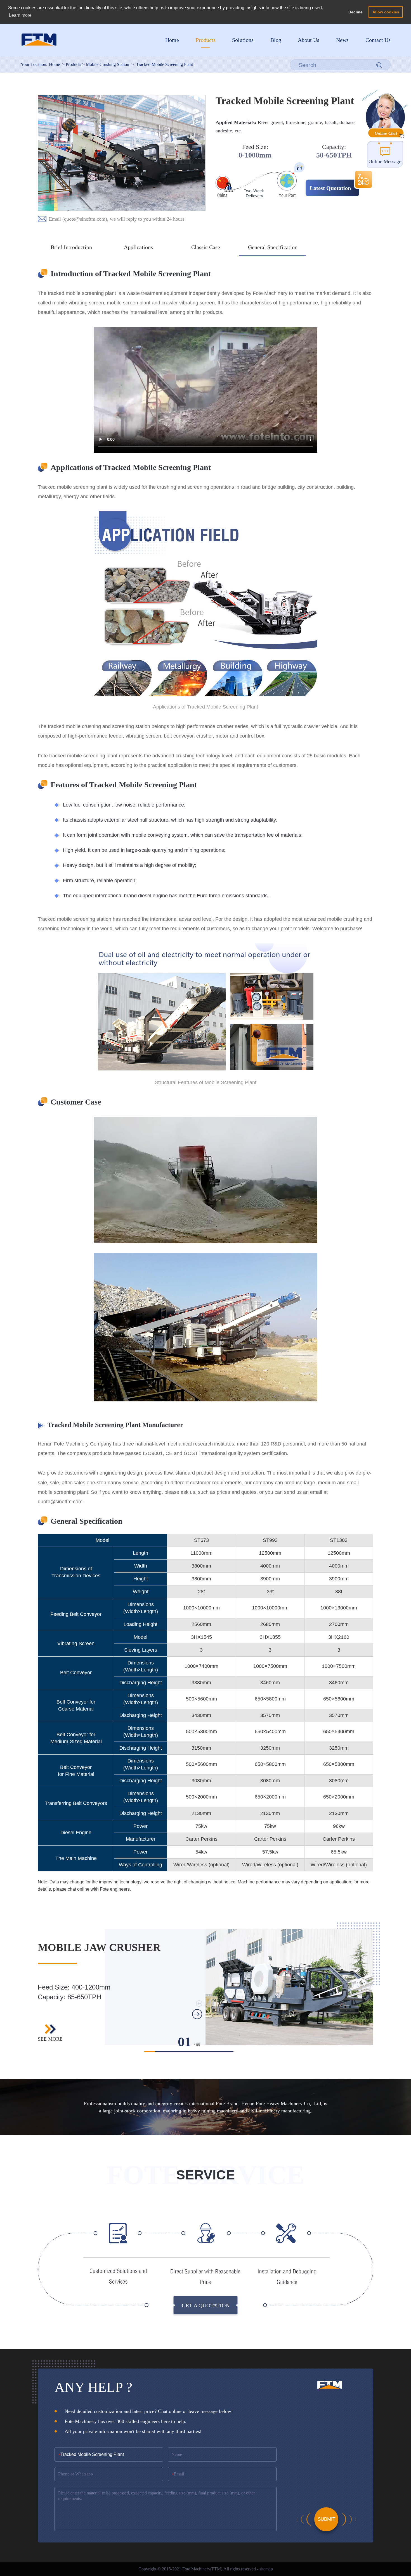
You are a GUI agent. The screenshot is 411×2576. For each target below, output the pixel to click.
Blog (276, 40)
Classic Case (206, 247)
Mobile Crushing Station (108, 64)
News (342, 40)
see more (50, 2039)
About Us (309, 40)
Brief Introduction (71, 247)
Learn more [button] (20, 15)
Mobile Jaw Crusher (99, 1947)
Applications (138, 247)
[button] (150, 2052)
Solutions (243, 40)
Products (206, 40)
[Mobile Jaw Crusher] (289, 1987)
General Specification (273, 247)
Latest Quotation (330, 188)
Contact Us (378, 40)
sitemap (266, 2569)
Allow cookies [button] (386, 12)
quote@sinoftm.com (85, 219)
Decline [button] (356, 12)
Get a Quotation (206, 2305)
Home (172, 40)
